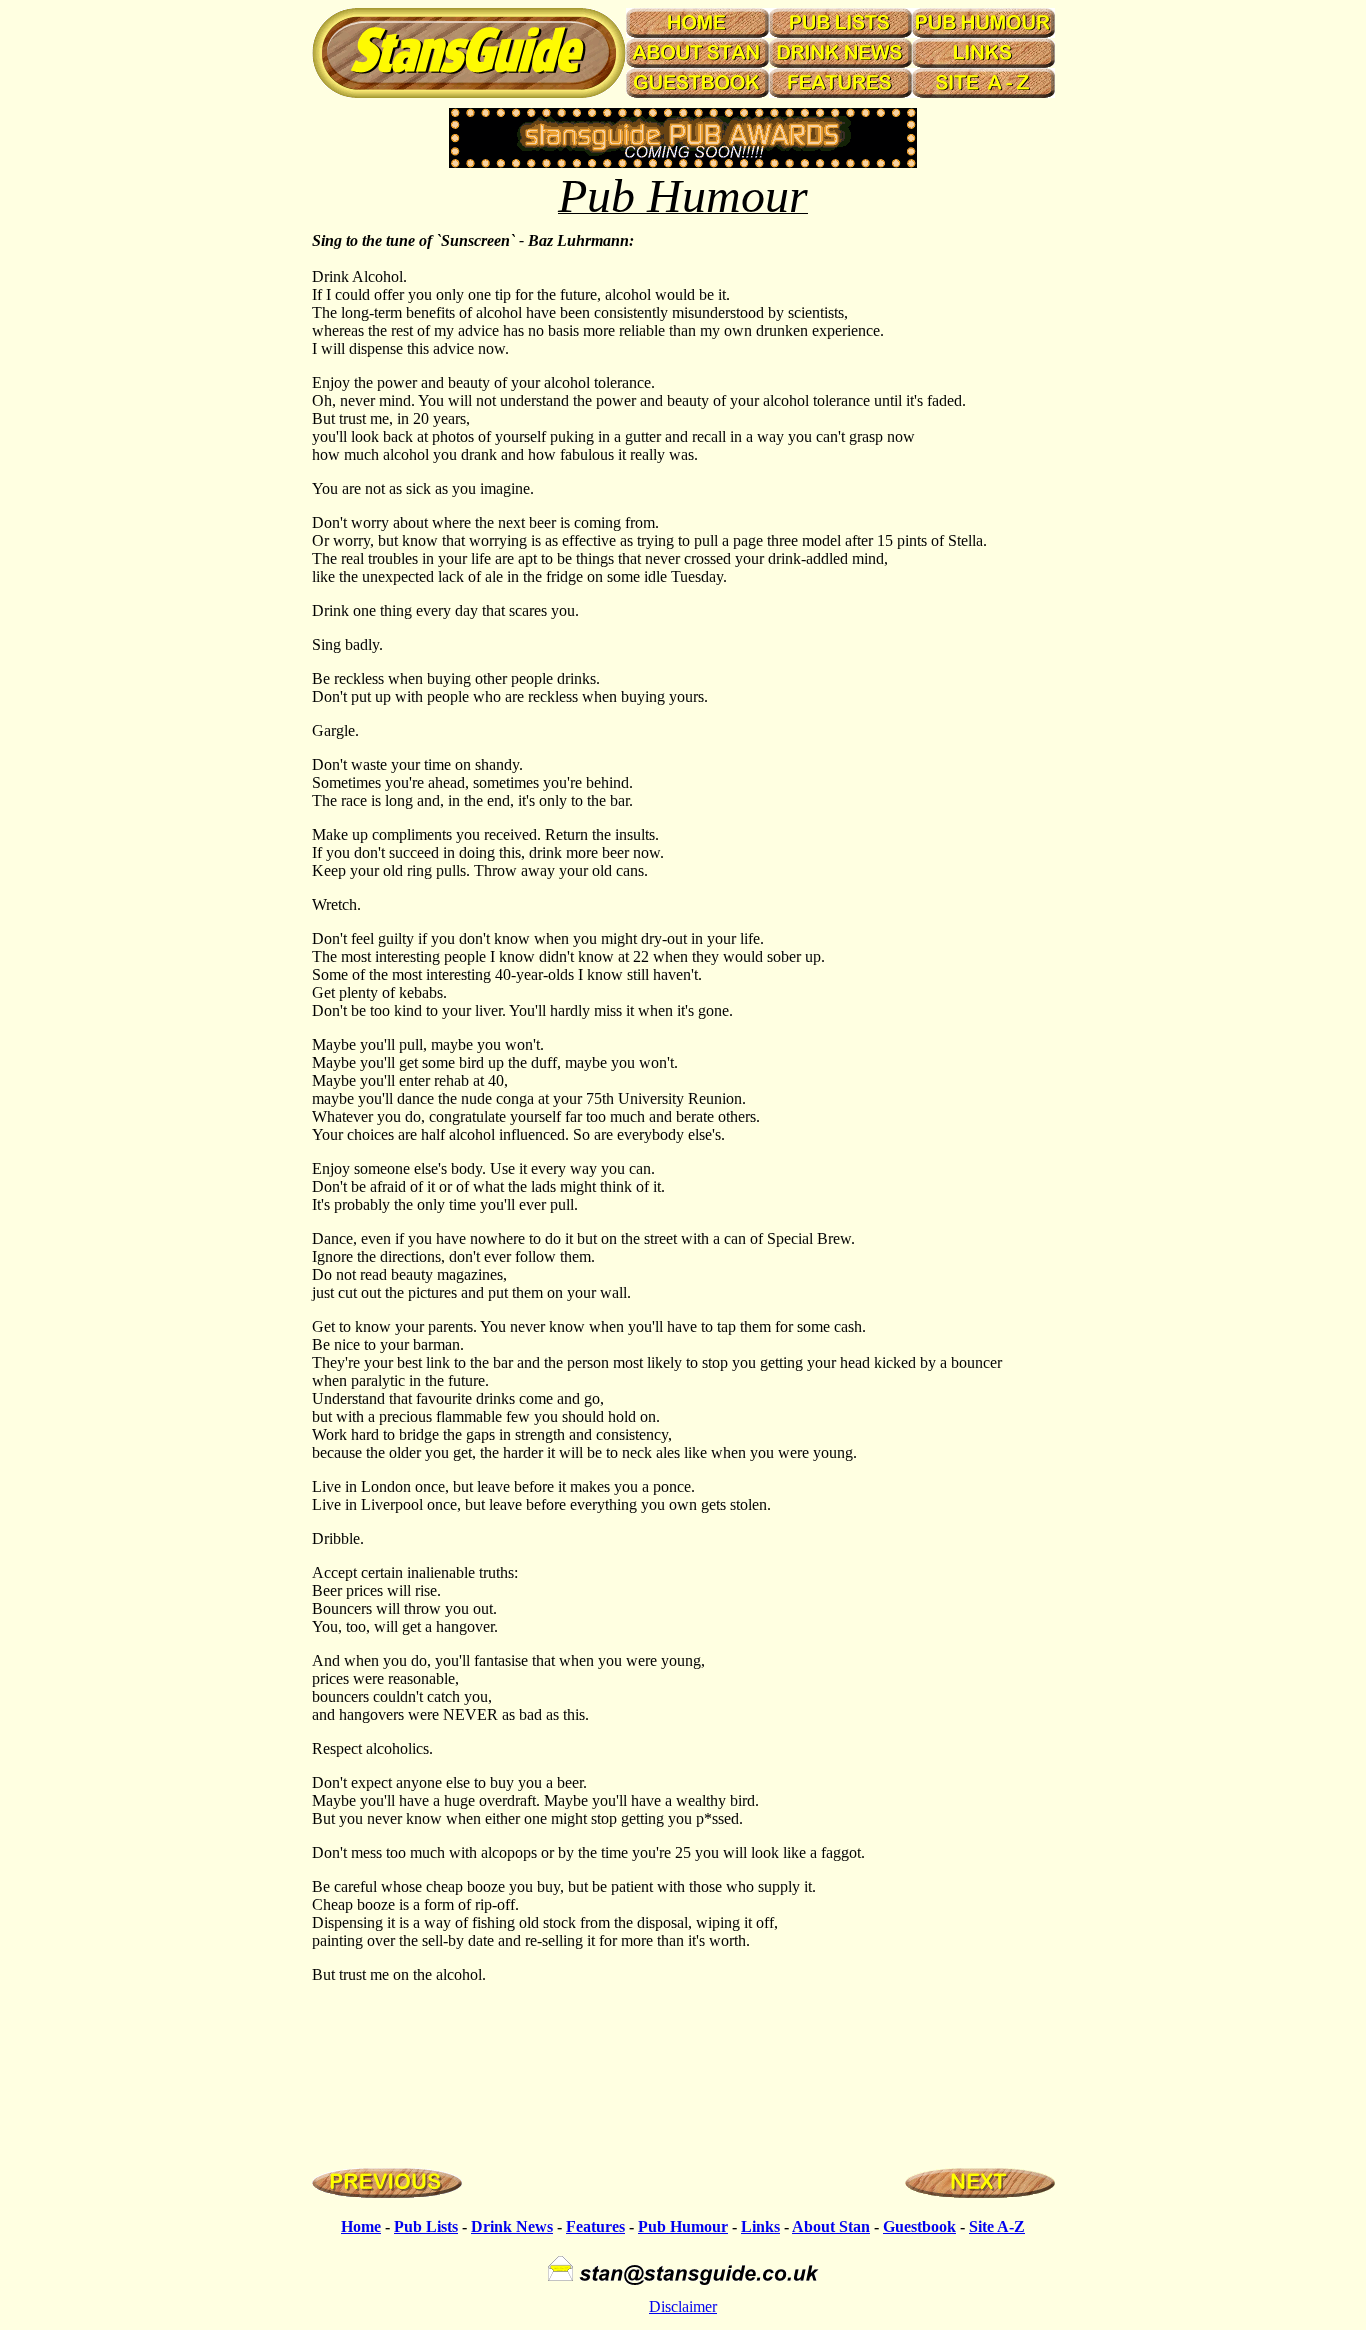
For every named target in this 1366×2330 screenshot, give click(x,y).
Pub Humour (683, 2226)
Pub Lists (426, 2226)
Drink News (512, 2226)
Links (760, 2226)
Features (595, 2226)
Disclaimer (683, 2306)
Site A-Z (997, 2226)
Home (361, 2226)
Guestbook (919, 2226)
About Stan (831, 2226)
